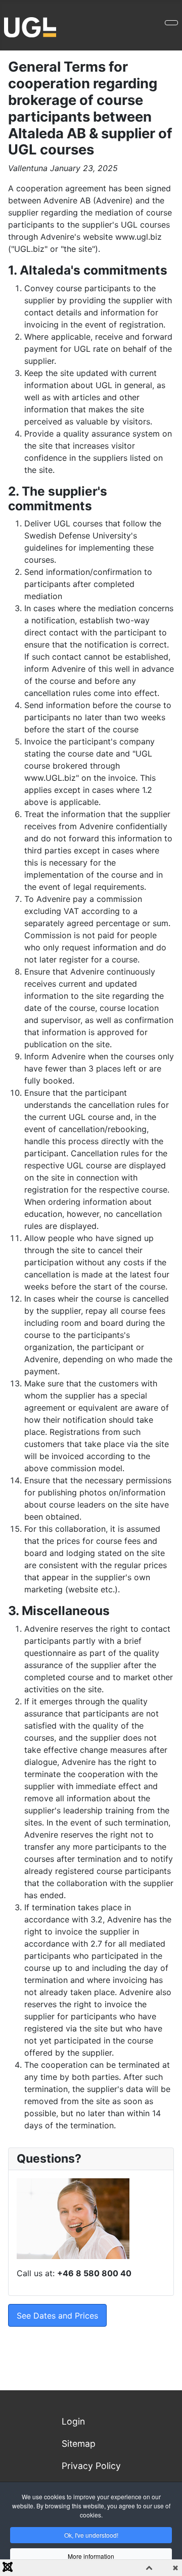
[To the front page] (30, 26)
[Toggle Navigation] (171, 23)
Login (73, 2421)
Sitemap (79, 2444)
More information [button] (91, 2556)
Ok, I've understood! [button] (91, 2535)
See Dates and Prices (57, 2316)
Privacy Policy (91, 2466)
